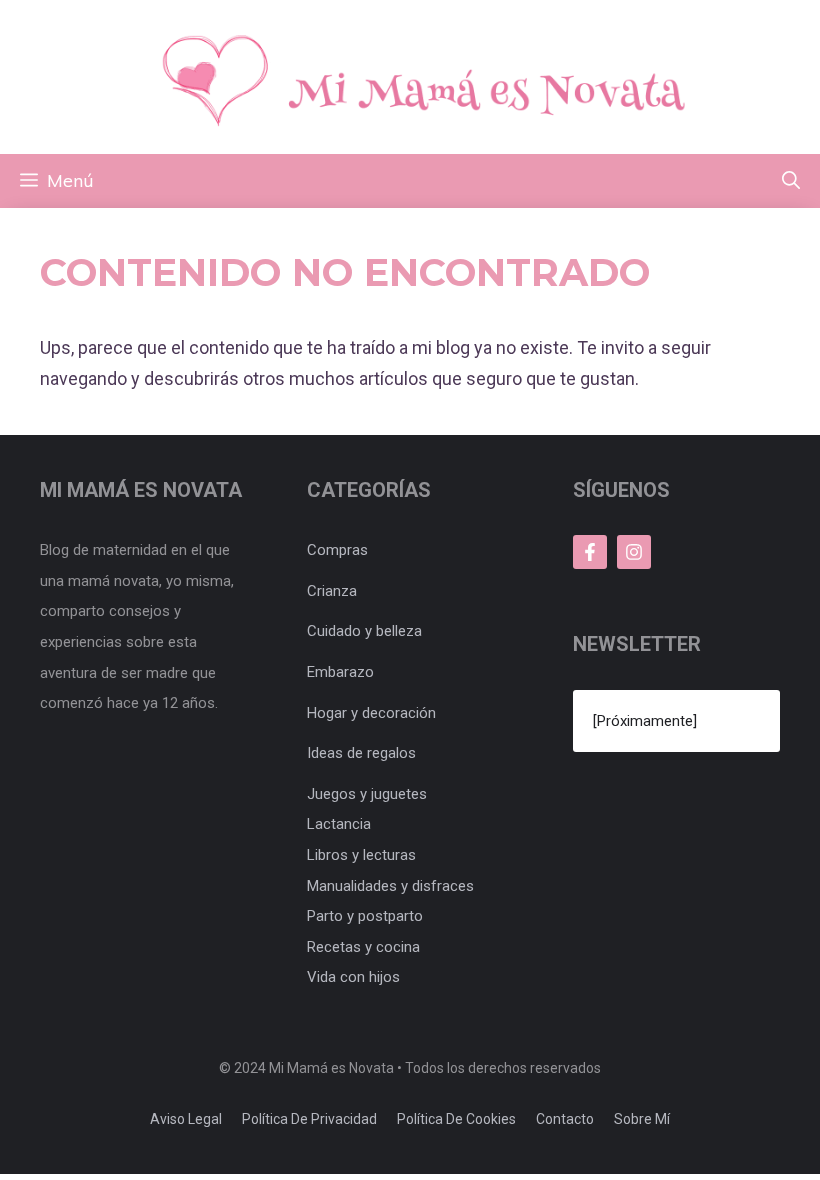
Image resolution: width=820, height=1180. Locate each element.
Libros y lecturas (361, 855)
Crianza (332, 591)
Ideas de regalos (361, 753)
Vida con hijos (353, 977)
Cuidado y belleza (364, 631)
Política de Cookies (456, 1119)
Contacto (565, 1119)
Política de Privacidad (309, 1119)
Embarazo (340, 672)
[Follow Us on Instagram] (634, 552)
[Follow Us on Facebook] (590, 552)
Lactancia (339, 824)
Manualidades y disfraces (390, 886)
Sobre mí (642, 1119)
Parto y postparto (365, 916)
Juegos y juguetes (367, 794)
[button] (791, 181)
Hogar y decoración (371, 713)
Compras (337, 550)
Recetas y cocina (363, 947)
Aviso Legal (186, 1119)
